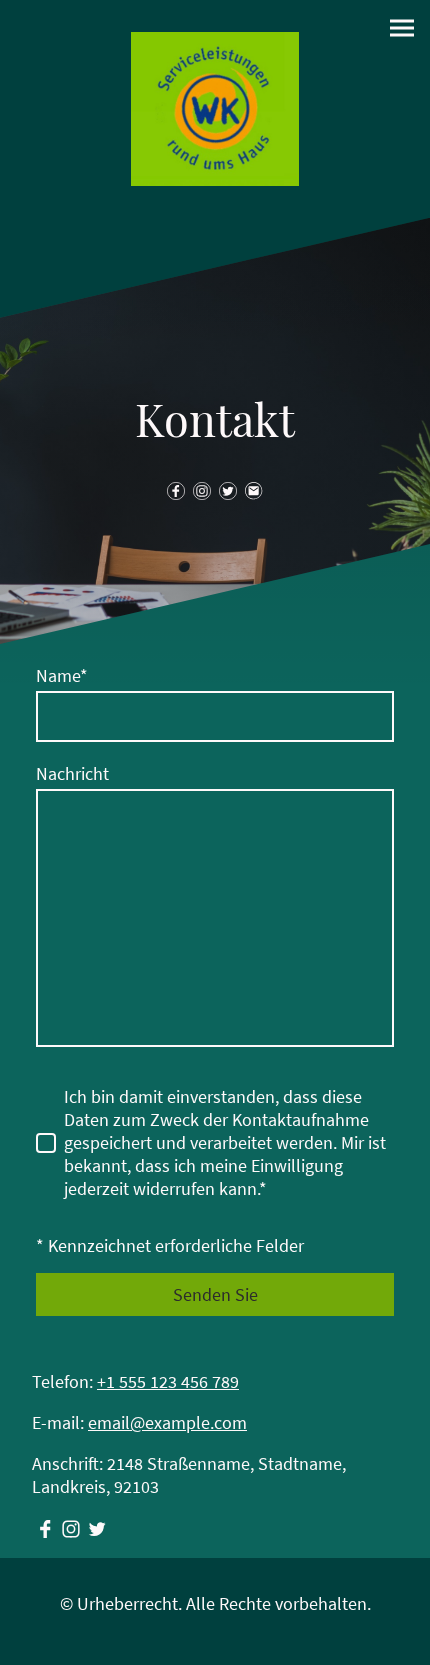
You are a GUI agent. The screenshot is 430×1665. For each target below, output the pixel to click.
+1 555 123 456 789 (168, 1381)
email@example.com (167, 1422)
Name (62, 675)
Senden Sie (215, 1294)
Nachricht (72, 773)
